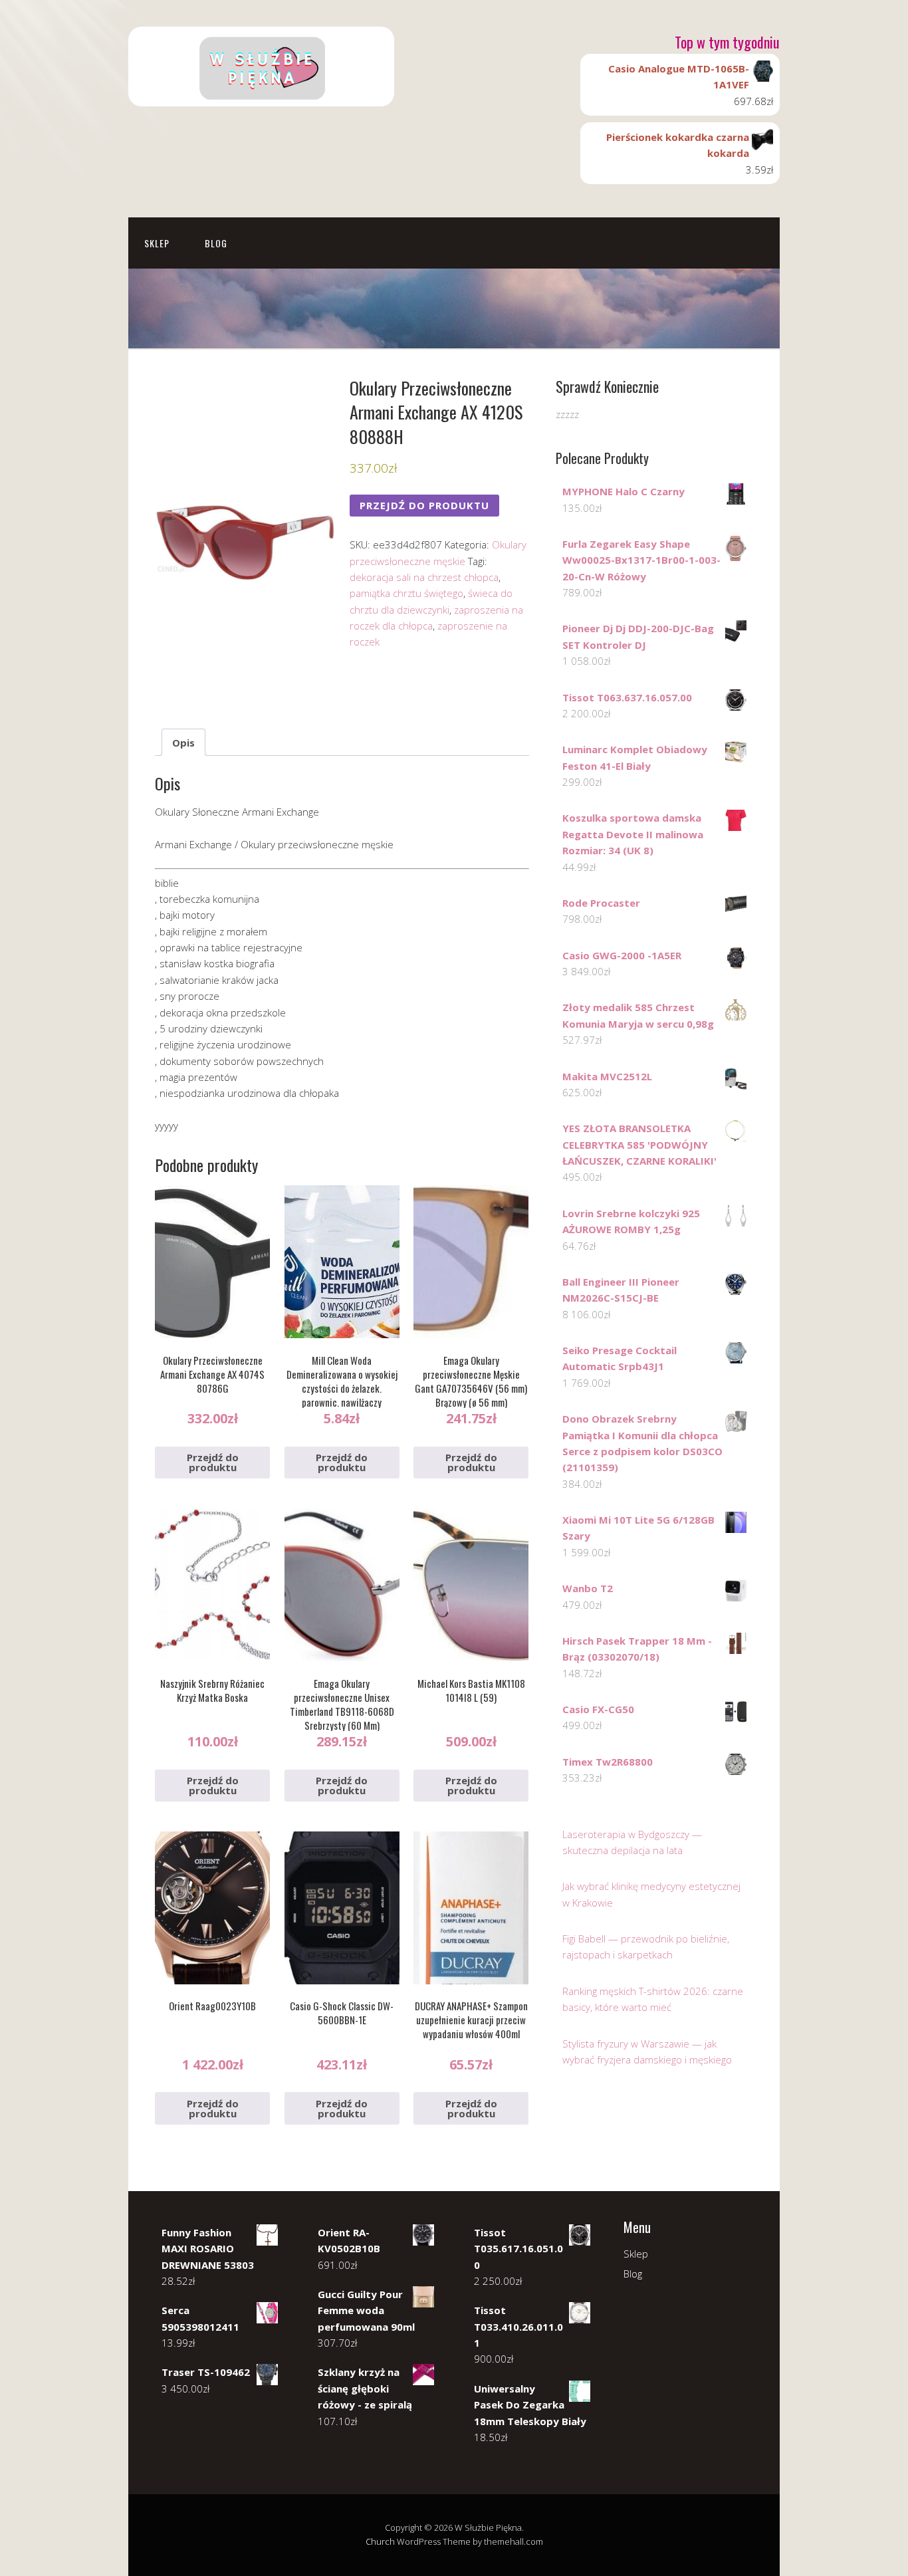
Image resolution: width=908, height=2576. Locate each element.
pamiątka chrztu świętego (406, 593)
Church (380, 2541)
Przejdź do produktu (424, 505)
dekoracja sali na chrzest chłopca (424, 577)
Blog (216, 243)
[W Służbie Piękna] (261, 95)
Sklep (157, 243)
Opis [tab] (183, 743)
